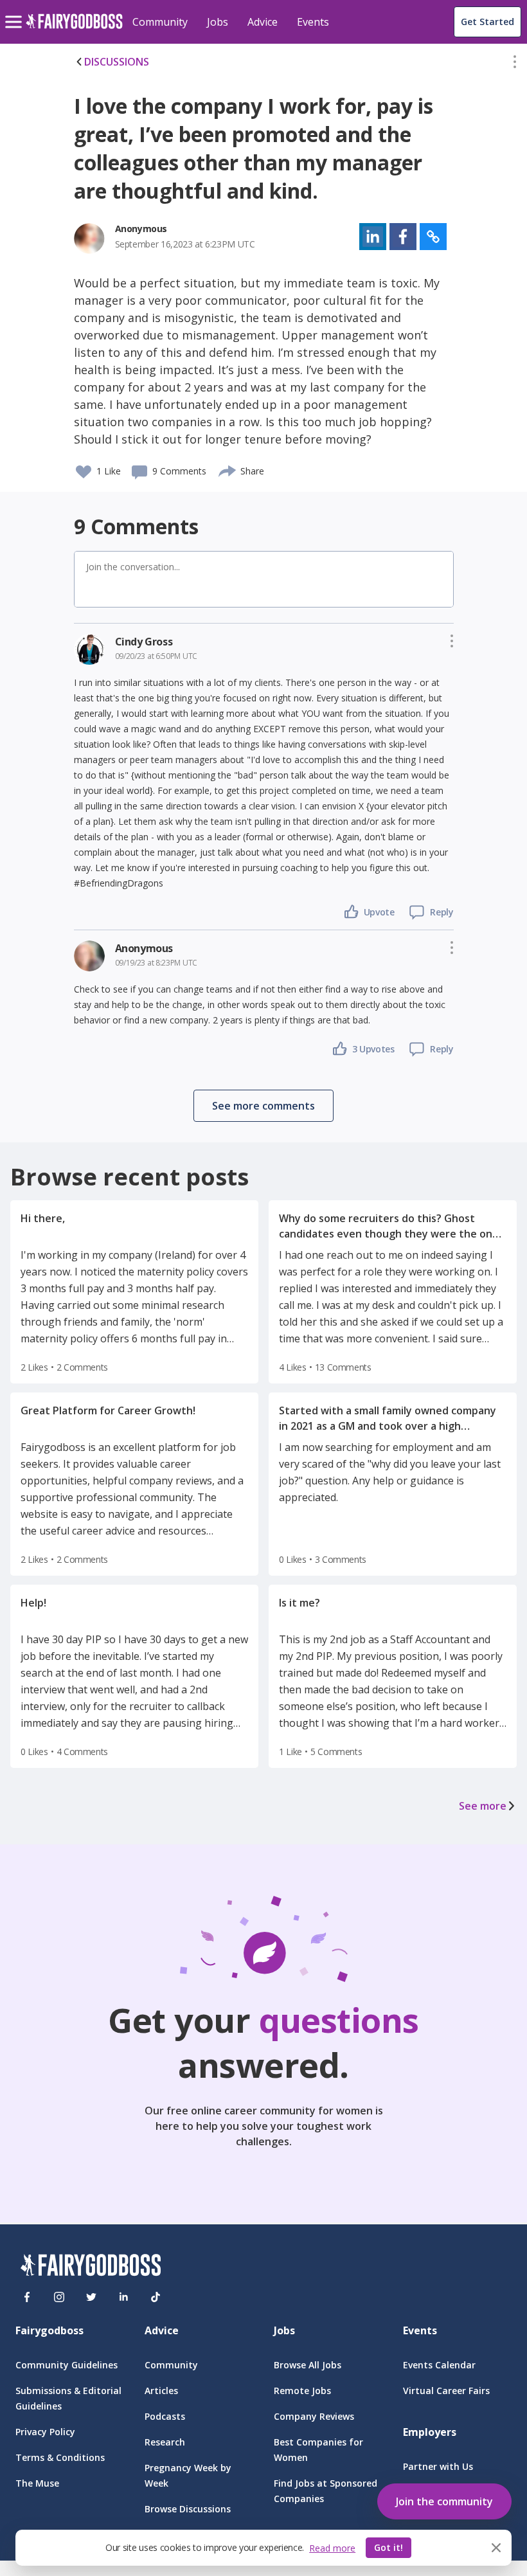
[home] (74, 29)
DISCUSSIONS (117, 62)
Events (313, 22)
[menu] (15, 12)
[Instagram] (59, 2297)
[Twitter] (91, 2297)
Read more (332, 2548)
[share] (228, 469)
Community (160, 22)
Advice (263, 22)
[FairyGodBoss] (91, 2267)
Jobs (218, 22)
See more (483, 1806)
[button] (515, 64)
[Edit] (515, 64)
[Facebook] (27, 2297)
